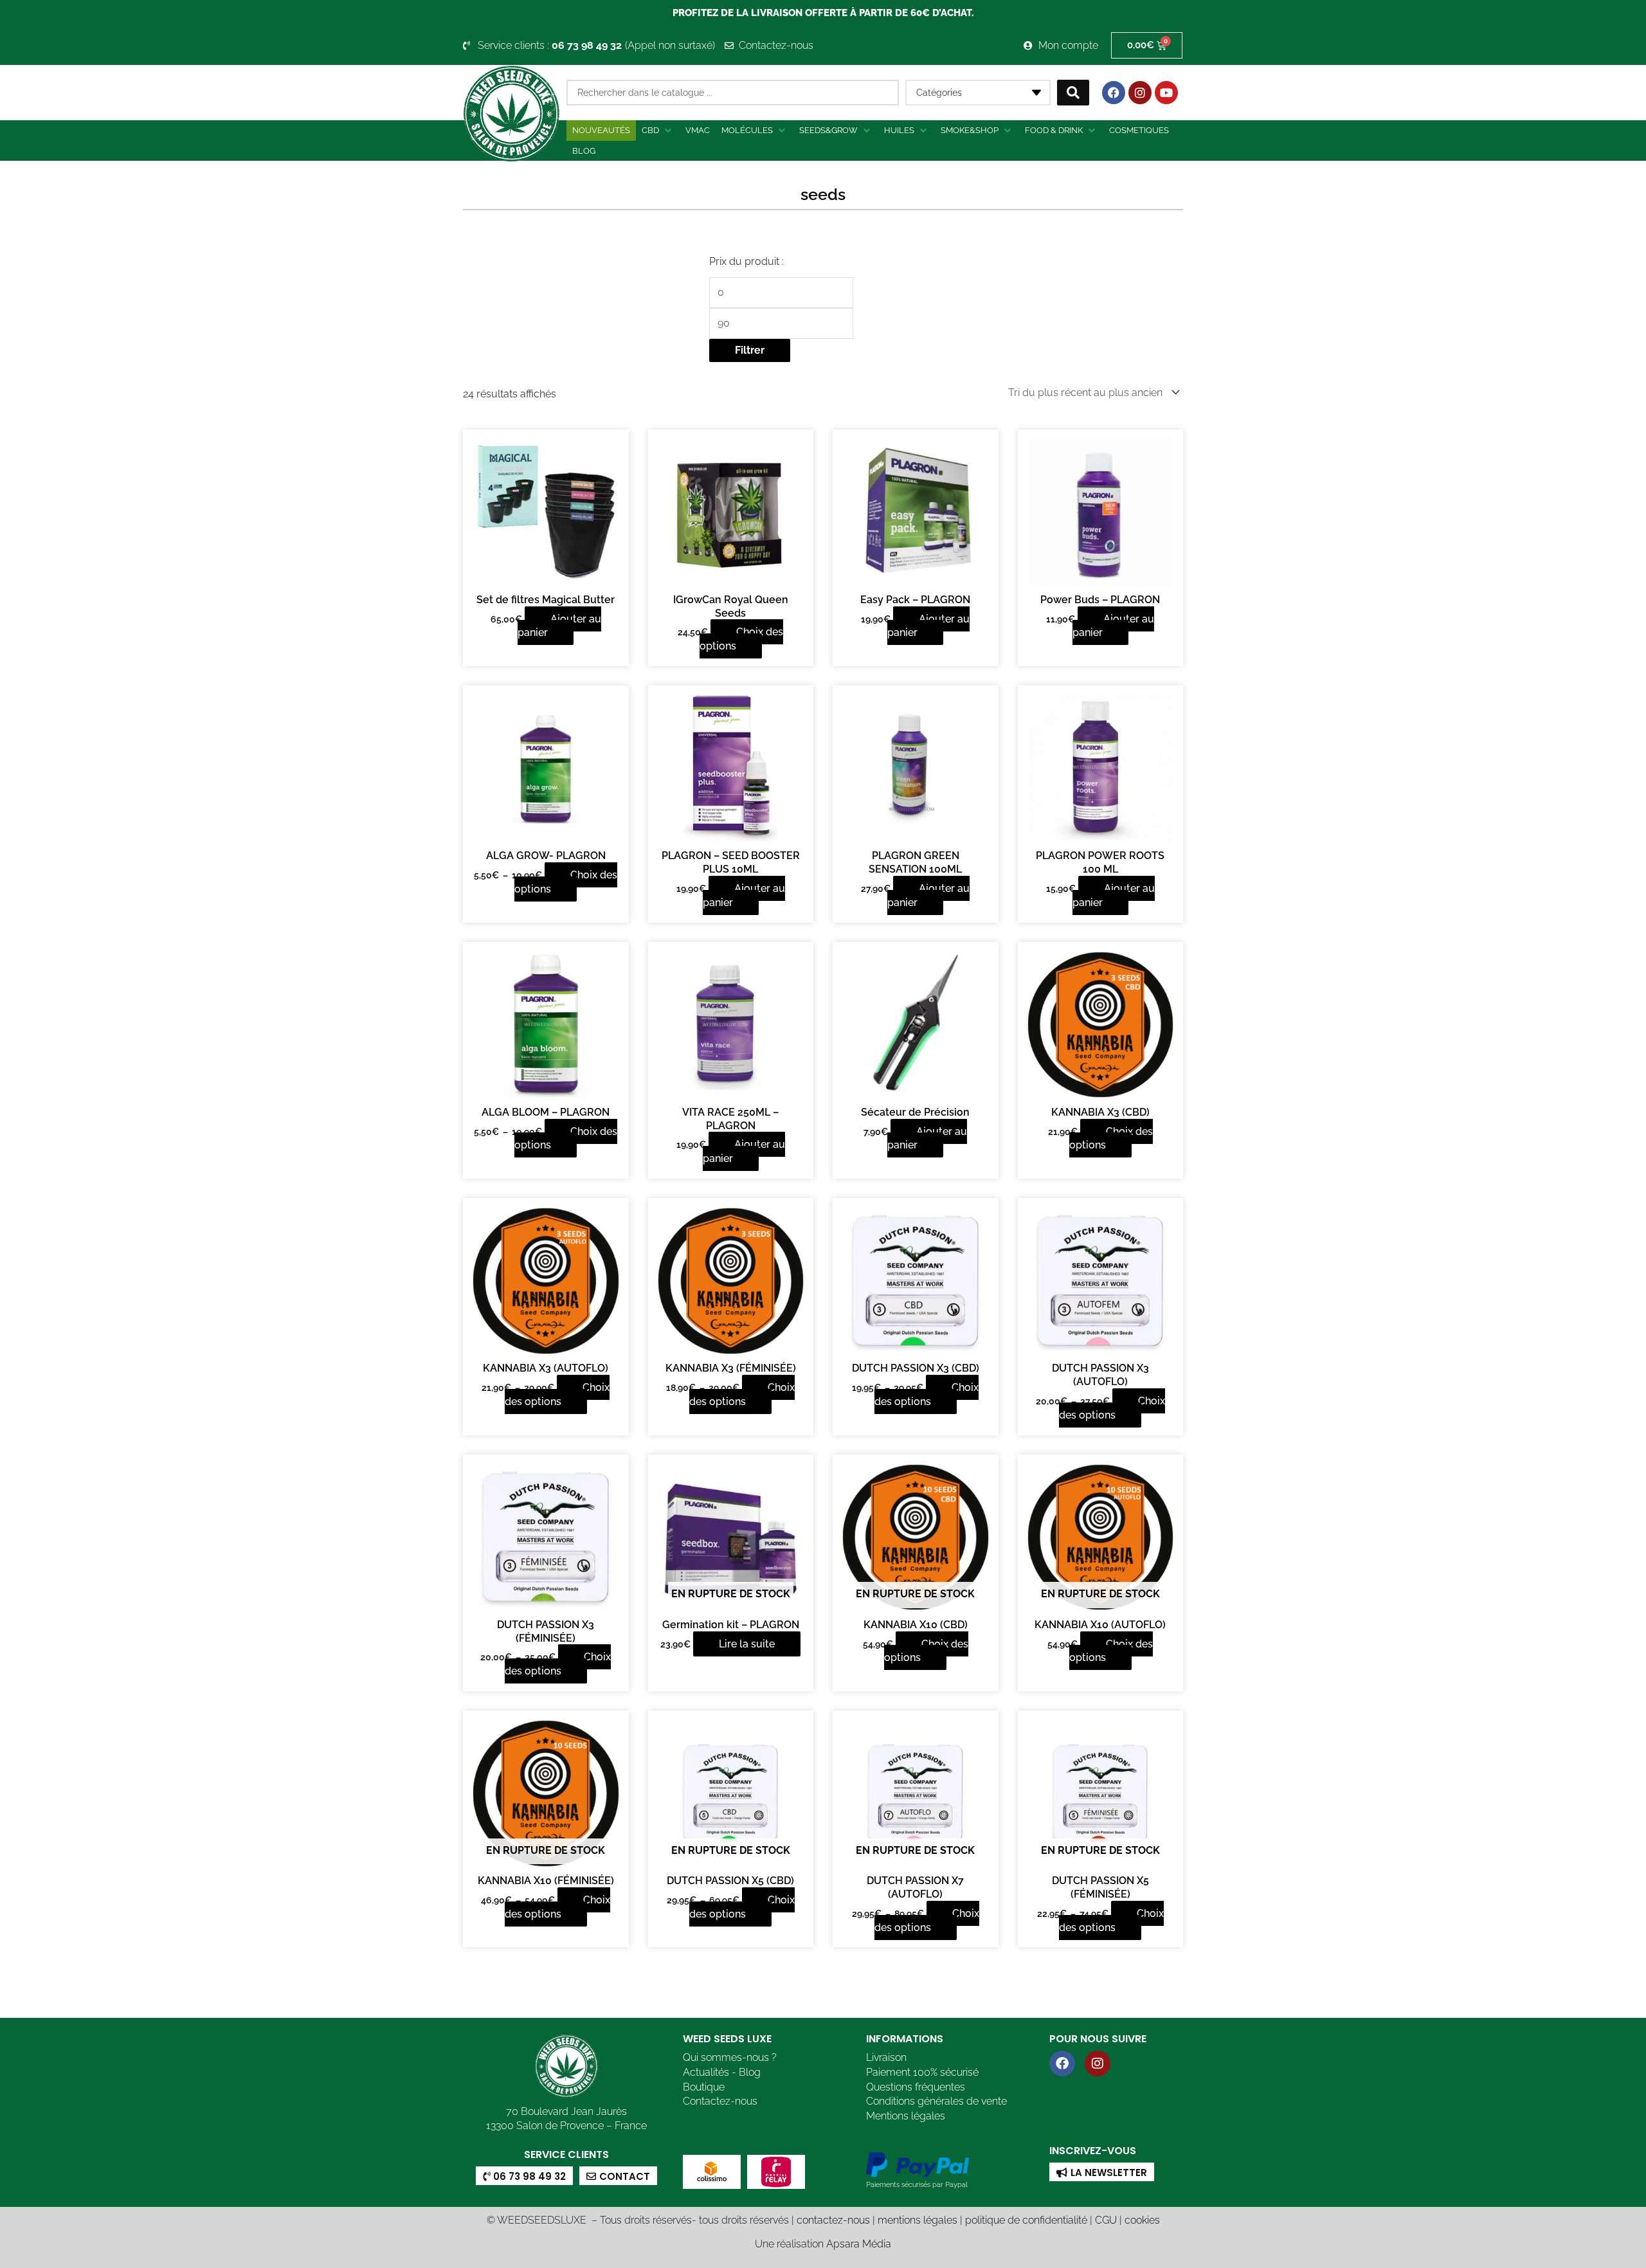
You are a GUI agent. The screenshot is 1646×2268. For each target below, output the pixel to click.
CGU (1106, 2220)
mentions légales (918, 2220)
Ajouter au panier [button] (559, 626)
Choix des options (742, 639)
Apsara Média (859, 2244)
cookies (1142, 2220)
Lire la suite (747, 1644)
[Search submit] (1073, 93)
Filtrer (750, 350)
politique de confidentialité (1026, 2220)
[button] (658, 131)
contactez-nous (833, 2220)
